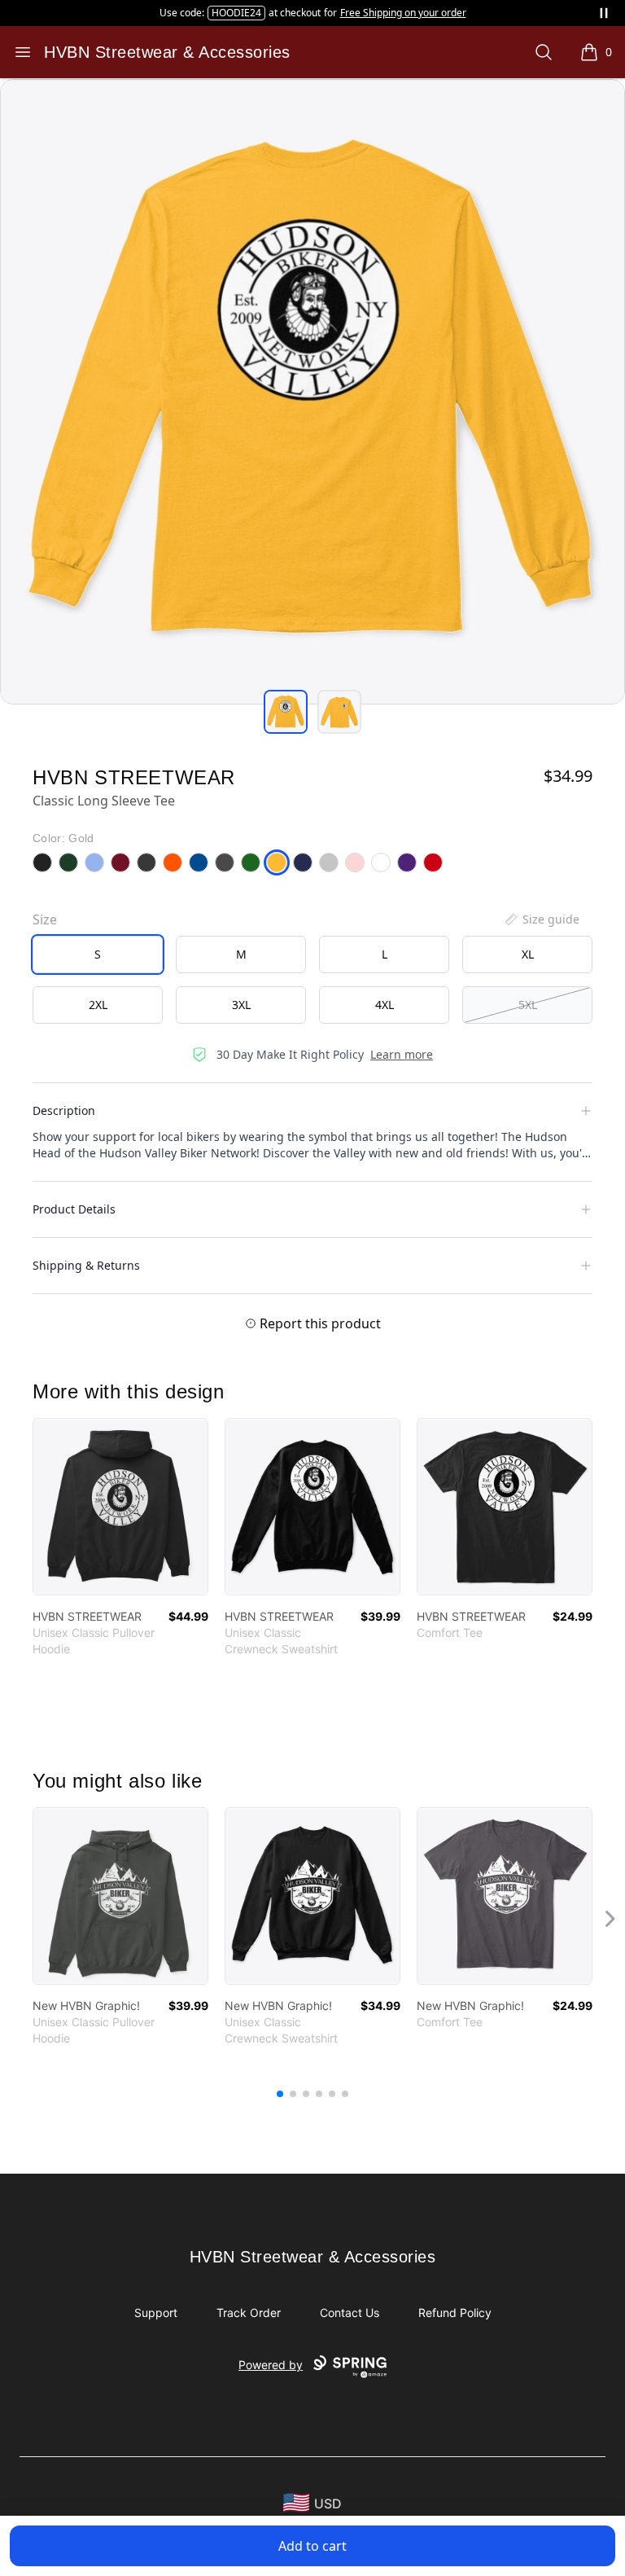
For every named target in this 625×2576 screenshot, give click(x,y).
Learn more (402, 1054)
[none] (541, 919)
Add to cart (312, 2546)
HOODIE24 (236, 13)
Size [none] (45, 919)
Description (64, 1110)
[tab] (286, 712)
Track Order (249, 2313)
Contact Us (350, 2313)
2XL (98, 1005)
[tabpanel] (312, 392)
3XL (241, 1005)
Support (156, 2313)
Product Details (74, 1209)
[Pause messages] (604, 13)
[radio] (98, 954)
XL (528, 954)
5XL (528, 1005)
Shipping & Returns (86, 1265)
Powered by (271, 2365)
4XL (385, 1005)
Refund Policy (455, 2313)
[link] (120, 1507)
